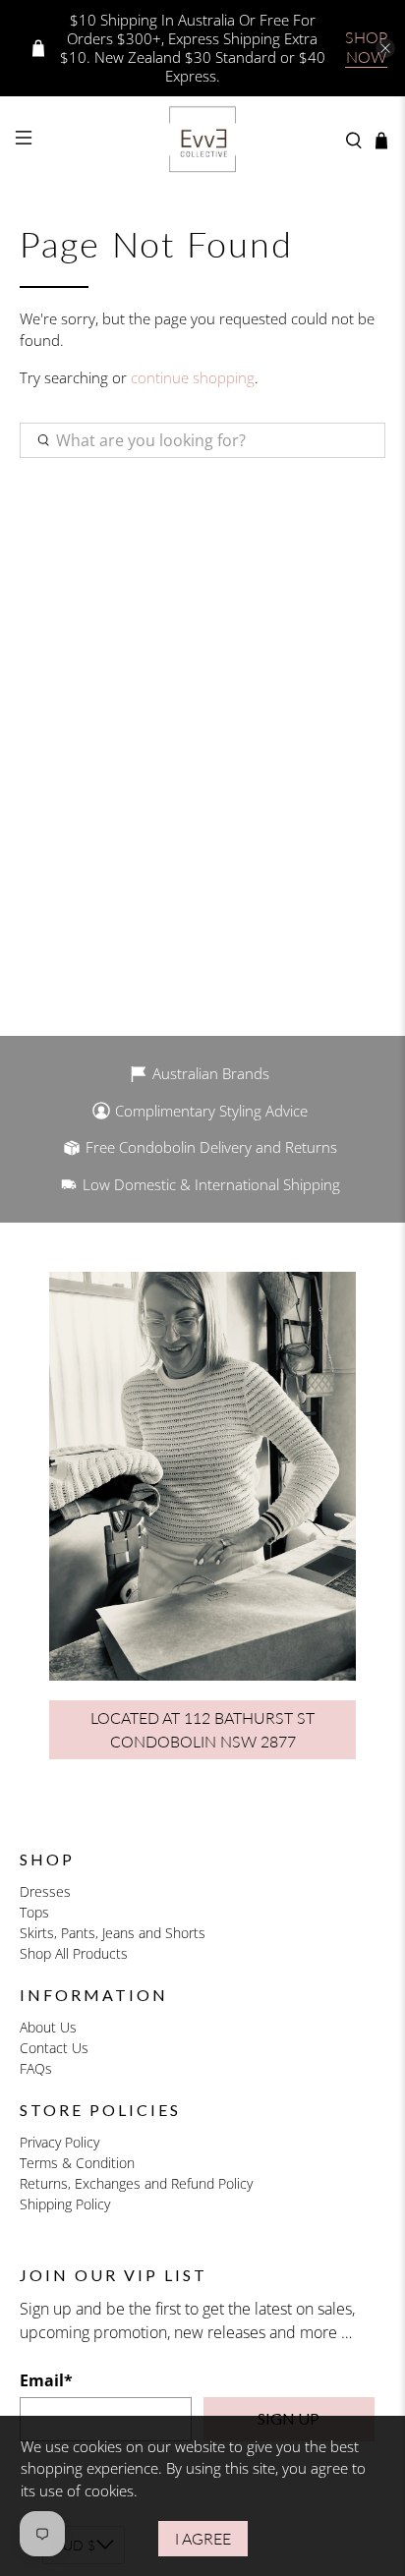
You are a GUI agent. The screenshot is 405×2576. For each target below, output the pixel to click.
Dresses (45, 1891)
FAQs (36, 2068)
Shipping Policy (65, 2204)
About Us (48, 2027)
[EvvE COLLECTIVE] (202, 141)
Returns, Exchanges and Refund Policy (136, 2183)
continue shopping (193, 377)
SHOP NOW (366, 47)
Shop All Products (74, 1953)
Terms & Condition (77, 2163)
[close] (385, 48)
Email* (46, 2380)
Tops (34, 1912)
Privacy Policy (59, 2142)
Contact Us (54, 2048)
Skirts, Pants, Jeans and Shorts (113, 1933)
